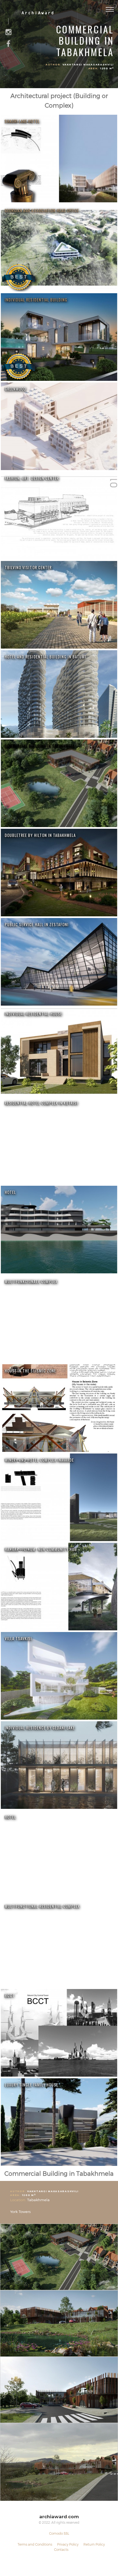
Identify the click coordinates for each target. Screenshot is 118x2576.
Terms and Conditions (35, 2544)
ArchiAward (38, 13)
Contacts (61, 2549)
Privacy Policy (68, 2544)
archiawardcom (59, 2517)
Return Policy (94, 2544)
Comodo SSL (59, 2533)
